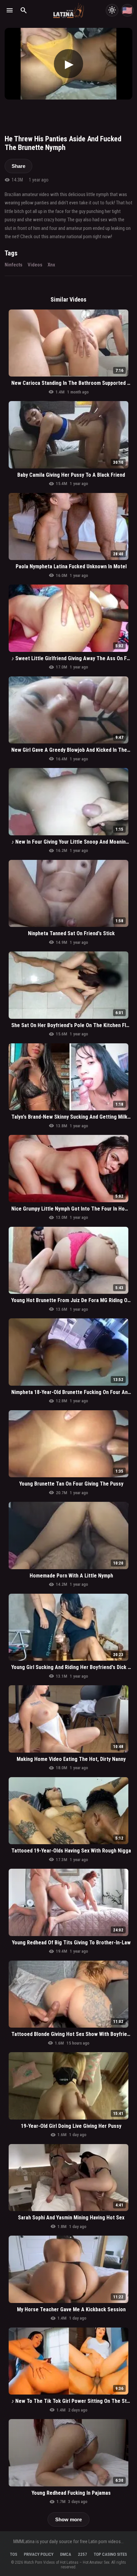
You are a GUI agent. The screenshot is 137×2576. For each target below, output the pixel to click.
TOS (14, 2554)
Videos (35, 265)
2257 (82, 2554)
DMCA (66, 2554)
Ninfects (13, 265)
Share (18, 166)
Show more (68, 2519)
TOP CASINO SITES (110, 2554)
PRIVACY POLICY (39, 2554)
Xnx (51, 265)
